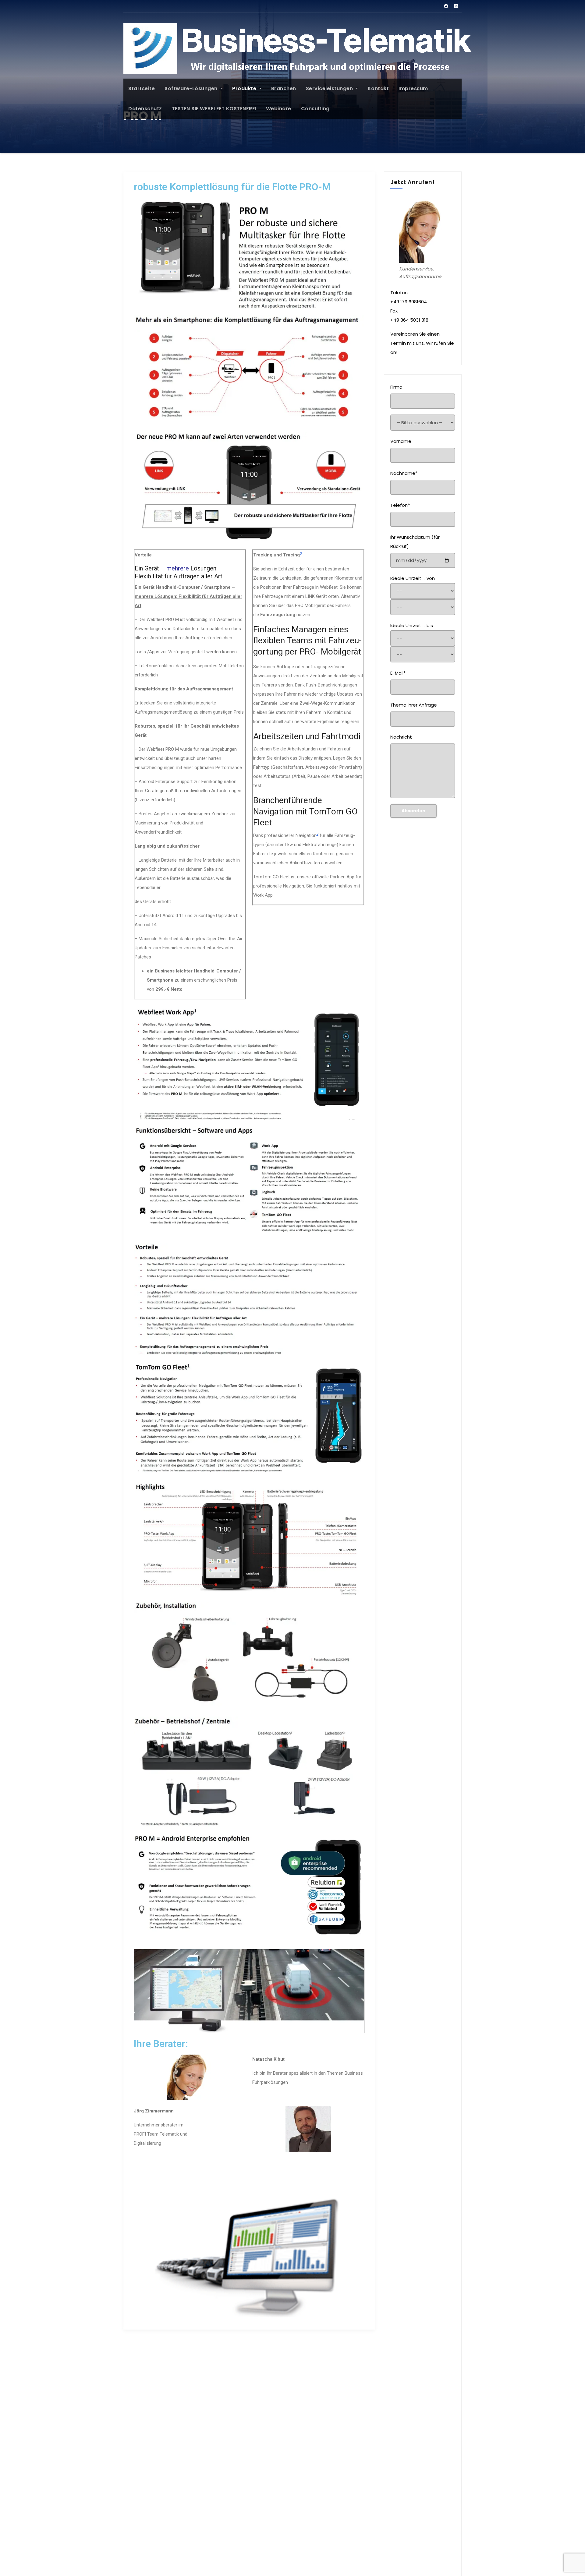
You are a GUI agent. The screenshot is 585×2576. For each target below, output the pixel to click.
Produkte (245, 88)
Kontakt (378, 88)
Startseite (142, 88)
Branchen (284, 88)
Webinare (279, 109)
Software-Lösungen (192, 88)
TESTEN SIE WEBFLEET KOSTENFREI (214, 109)
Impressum (413, 88)
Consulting (315, 109)
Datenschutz (145, 109)
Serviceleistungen (330, 88)
